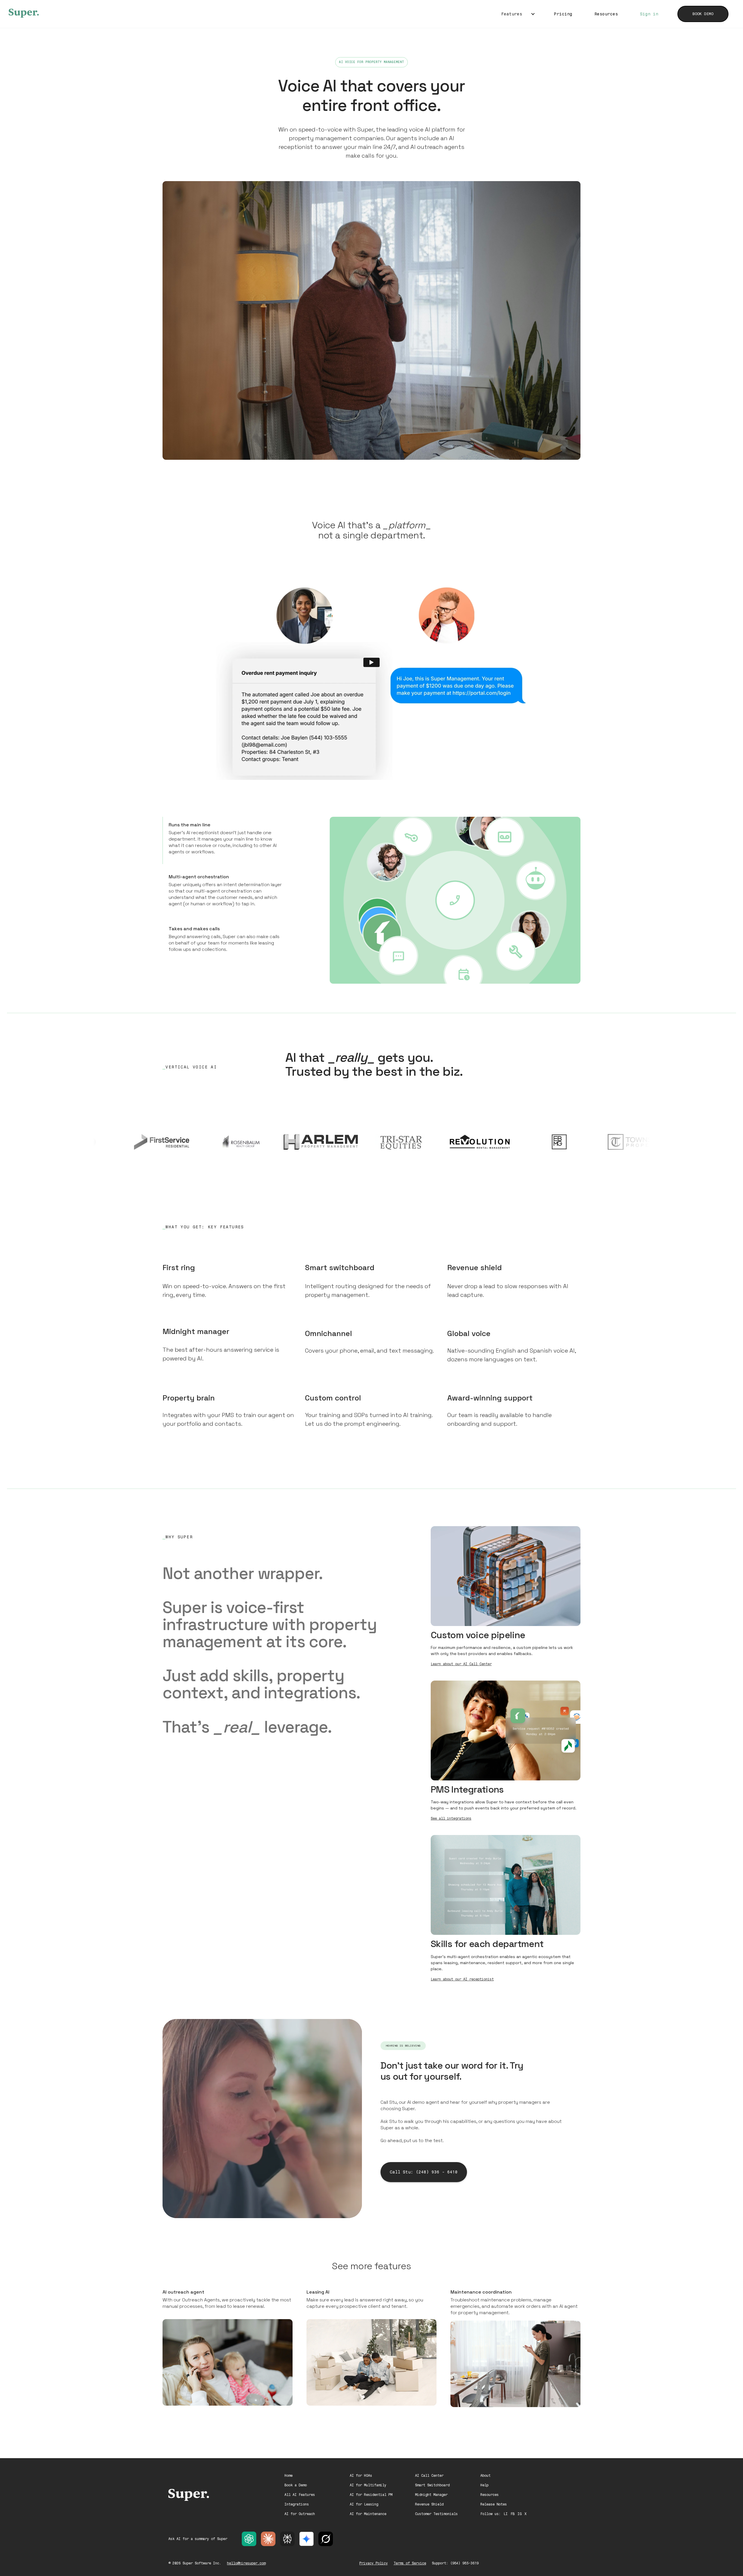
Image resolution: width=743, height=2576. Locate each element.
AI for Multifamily (368, 2485)
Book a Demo (296, 2485)
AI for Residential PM (371, 2495)
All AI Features (300, 2495)
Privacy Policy (374, 2563)
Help (484, 2485)
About (485, 2476)
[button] (517, 14)
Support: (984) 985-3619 (455, 2563)
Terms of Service (410, 2563)
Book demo (703, 14)
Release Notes (494, 2504)
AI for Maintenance (368, 2514)
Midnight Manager (431, 2495)
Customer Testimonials (436, 2514)
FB (513, 2514)
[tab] (225, 840)
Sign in (649, 14)
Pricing (563, 14)
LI (506, 2514)
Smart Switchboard (432, 2485)
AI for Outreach (300, 2514)
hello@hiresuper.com (246, 2563)
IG (520, 2514)
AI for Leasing (364, 2504)
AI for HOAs (361, 2476)
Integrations (297, 2504)
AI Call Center (429, 2476)
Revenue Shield (429, 2504)
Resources (606, 14)
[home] (24, 13)
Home (288, 2476)
